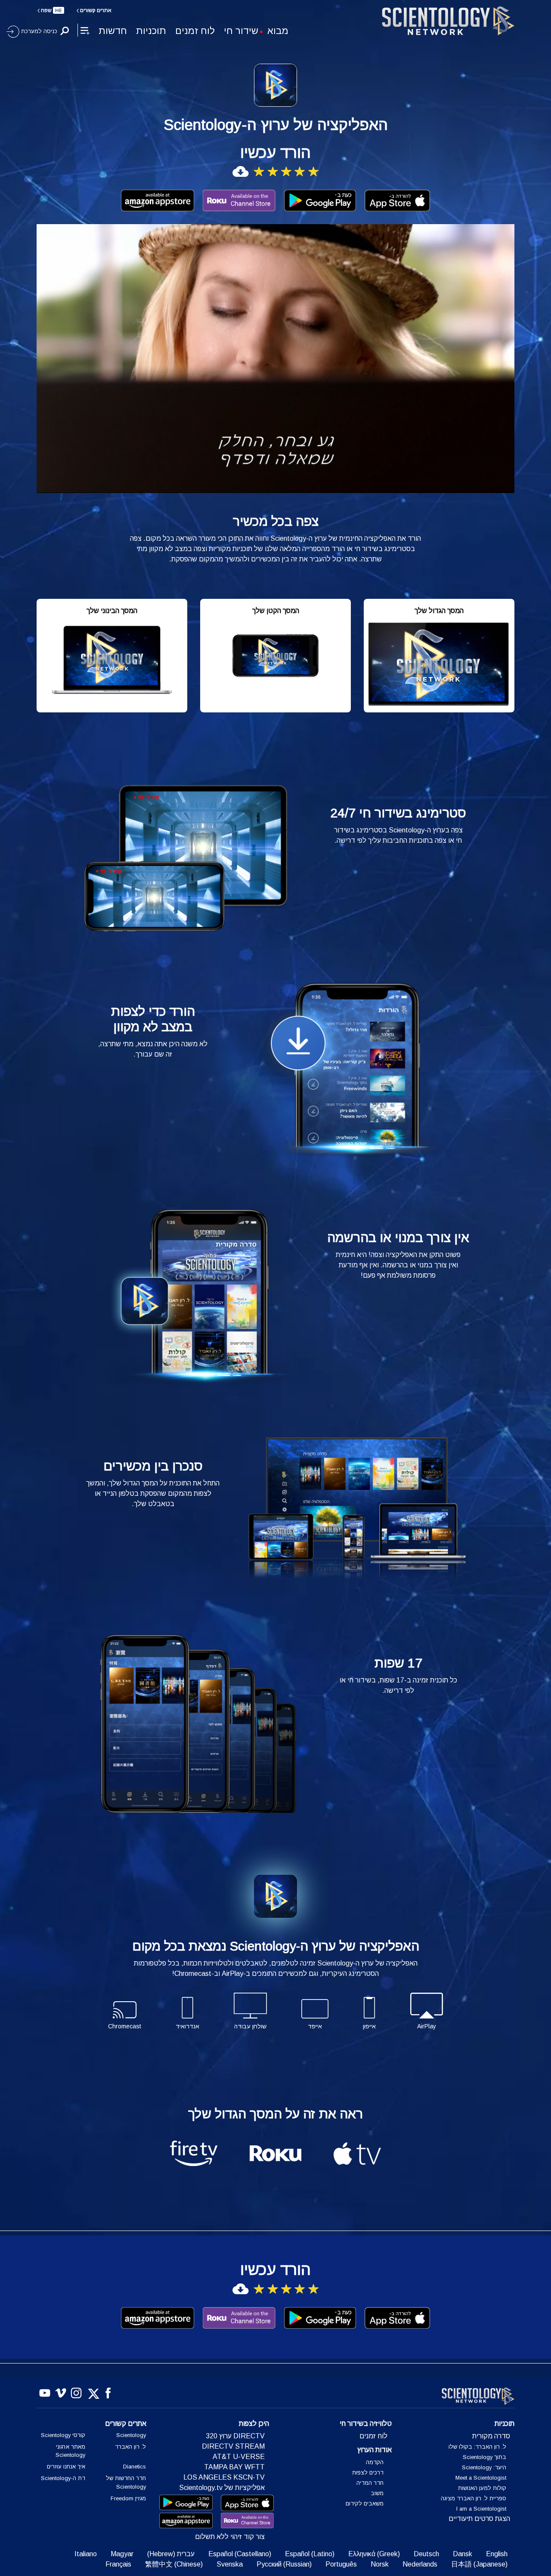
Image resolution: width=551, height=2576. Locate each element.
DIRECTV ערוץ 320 (235, 2436)
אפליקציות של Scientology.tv (222, 2488)
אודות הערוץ (375, 2450)
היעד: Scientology (484, 2467)
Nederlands (420, 2564)
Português (341, 2564)
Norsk (380, 2564)
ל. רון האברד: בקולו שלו (477, 2447)
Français (118, 2564)
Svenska (230, 2564)
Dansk (463, 2554)
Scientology (131, 2435)
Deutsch (426, 2554)
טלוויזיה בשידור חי (366, 2423)
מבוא (278, 31)
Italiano (86, 2554)
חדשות (113, 31)
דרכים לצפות (368, 2473)
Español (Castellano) (240, 2554)
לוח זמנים (195, 31)
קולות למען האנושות (482, 2488)
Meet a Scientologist (481, 2478)
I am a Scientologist (481, 2509)
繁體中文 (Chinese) (174, 2564)
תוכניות (151, 31)
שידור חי (241, 31)
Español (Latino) (310, 2554)
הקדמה (375, 2462)
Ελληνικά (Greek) (374, 2554)
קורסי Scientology (63, 2435)
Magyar (122, 2554)
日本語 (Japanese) (479, 2564)
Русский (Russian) (284, 2564)
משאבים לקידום (365, 2504)
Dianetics (135, 2467)
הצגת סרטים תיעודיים (479, 2519)
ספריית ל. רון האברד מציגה (474, 2498)
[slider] (293, 485)
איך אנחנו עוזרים (66, 2467)
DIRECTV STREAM (233, 2446)
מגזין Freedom (128, 2498)
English (497, 2554)
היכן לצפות (254, 2423)
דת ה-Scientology (63, 2478)
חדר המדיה (370, 2483)
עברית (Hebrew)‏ (171, 2554)
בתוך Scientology (484, 2457)
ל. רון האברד (130, 2447)
